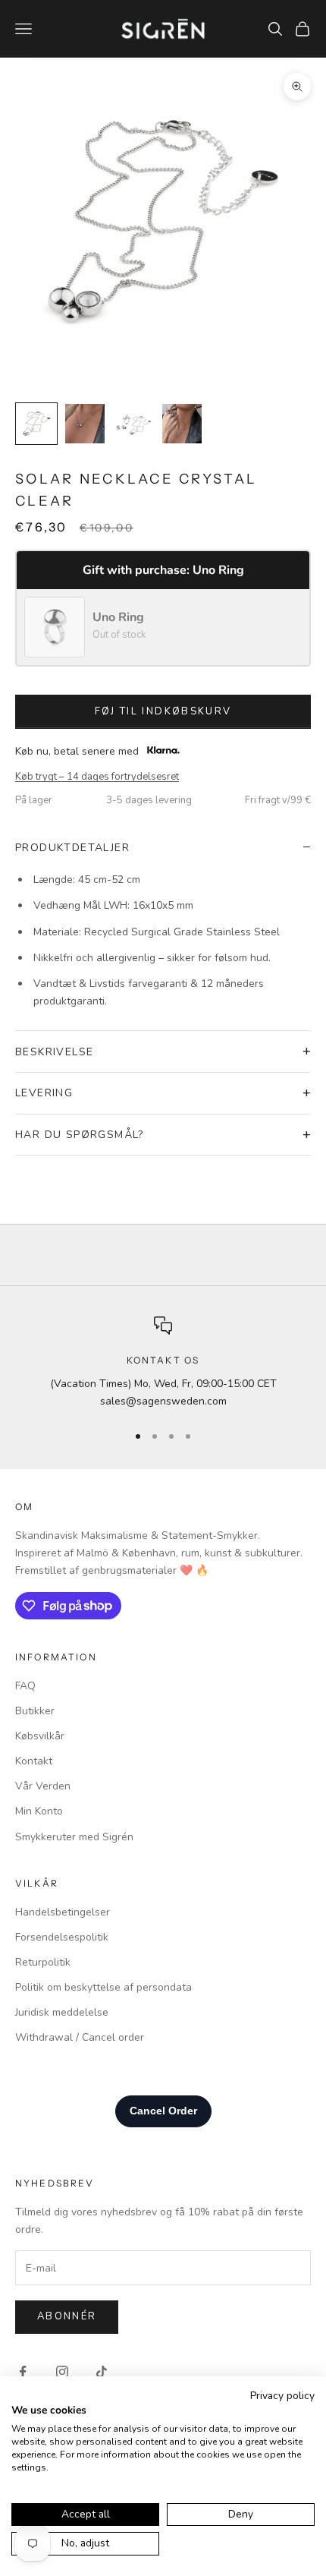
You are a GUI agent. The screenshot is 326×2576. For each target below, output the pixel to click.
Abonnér (67, 2316)
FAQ (25, 1686)
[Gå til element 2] (85, 424)
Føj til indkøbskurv (163, 711)
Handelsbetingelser (63, 1912)
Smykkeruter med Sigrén (74, 1837)
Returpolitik (43, 1962)
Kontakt (34, 1761)
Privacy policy (282, 2396)
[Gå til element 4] (182, 424)
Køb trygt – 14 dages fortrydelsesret (97, 777)
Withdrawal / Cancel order (80, 2037)
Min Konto (39, 1811)
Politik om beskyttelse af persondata (103, 1987)
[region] (163, 1363)
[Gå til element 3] (133, 424)
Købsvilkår (40, 1736)
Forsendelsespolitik (62, 1937)
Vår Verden (43, 1786)
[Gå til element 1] (36, 424)
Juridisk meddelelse (62, 2012)
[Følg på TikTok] (102, 2372)
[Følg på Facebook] (23, 2372)
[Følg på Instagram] (62, 2372)
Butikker (35, 1711)
